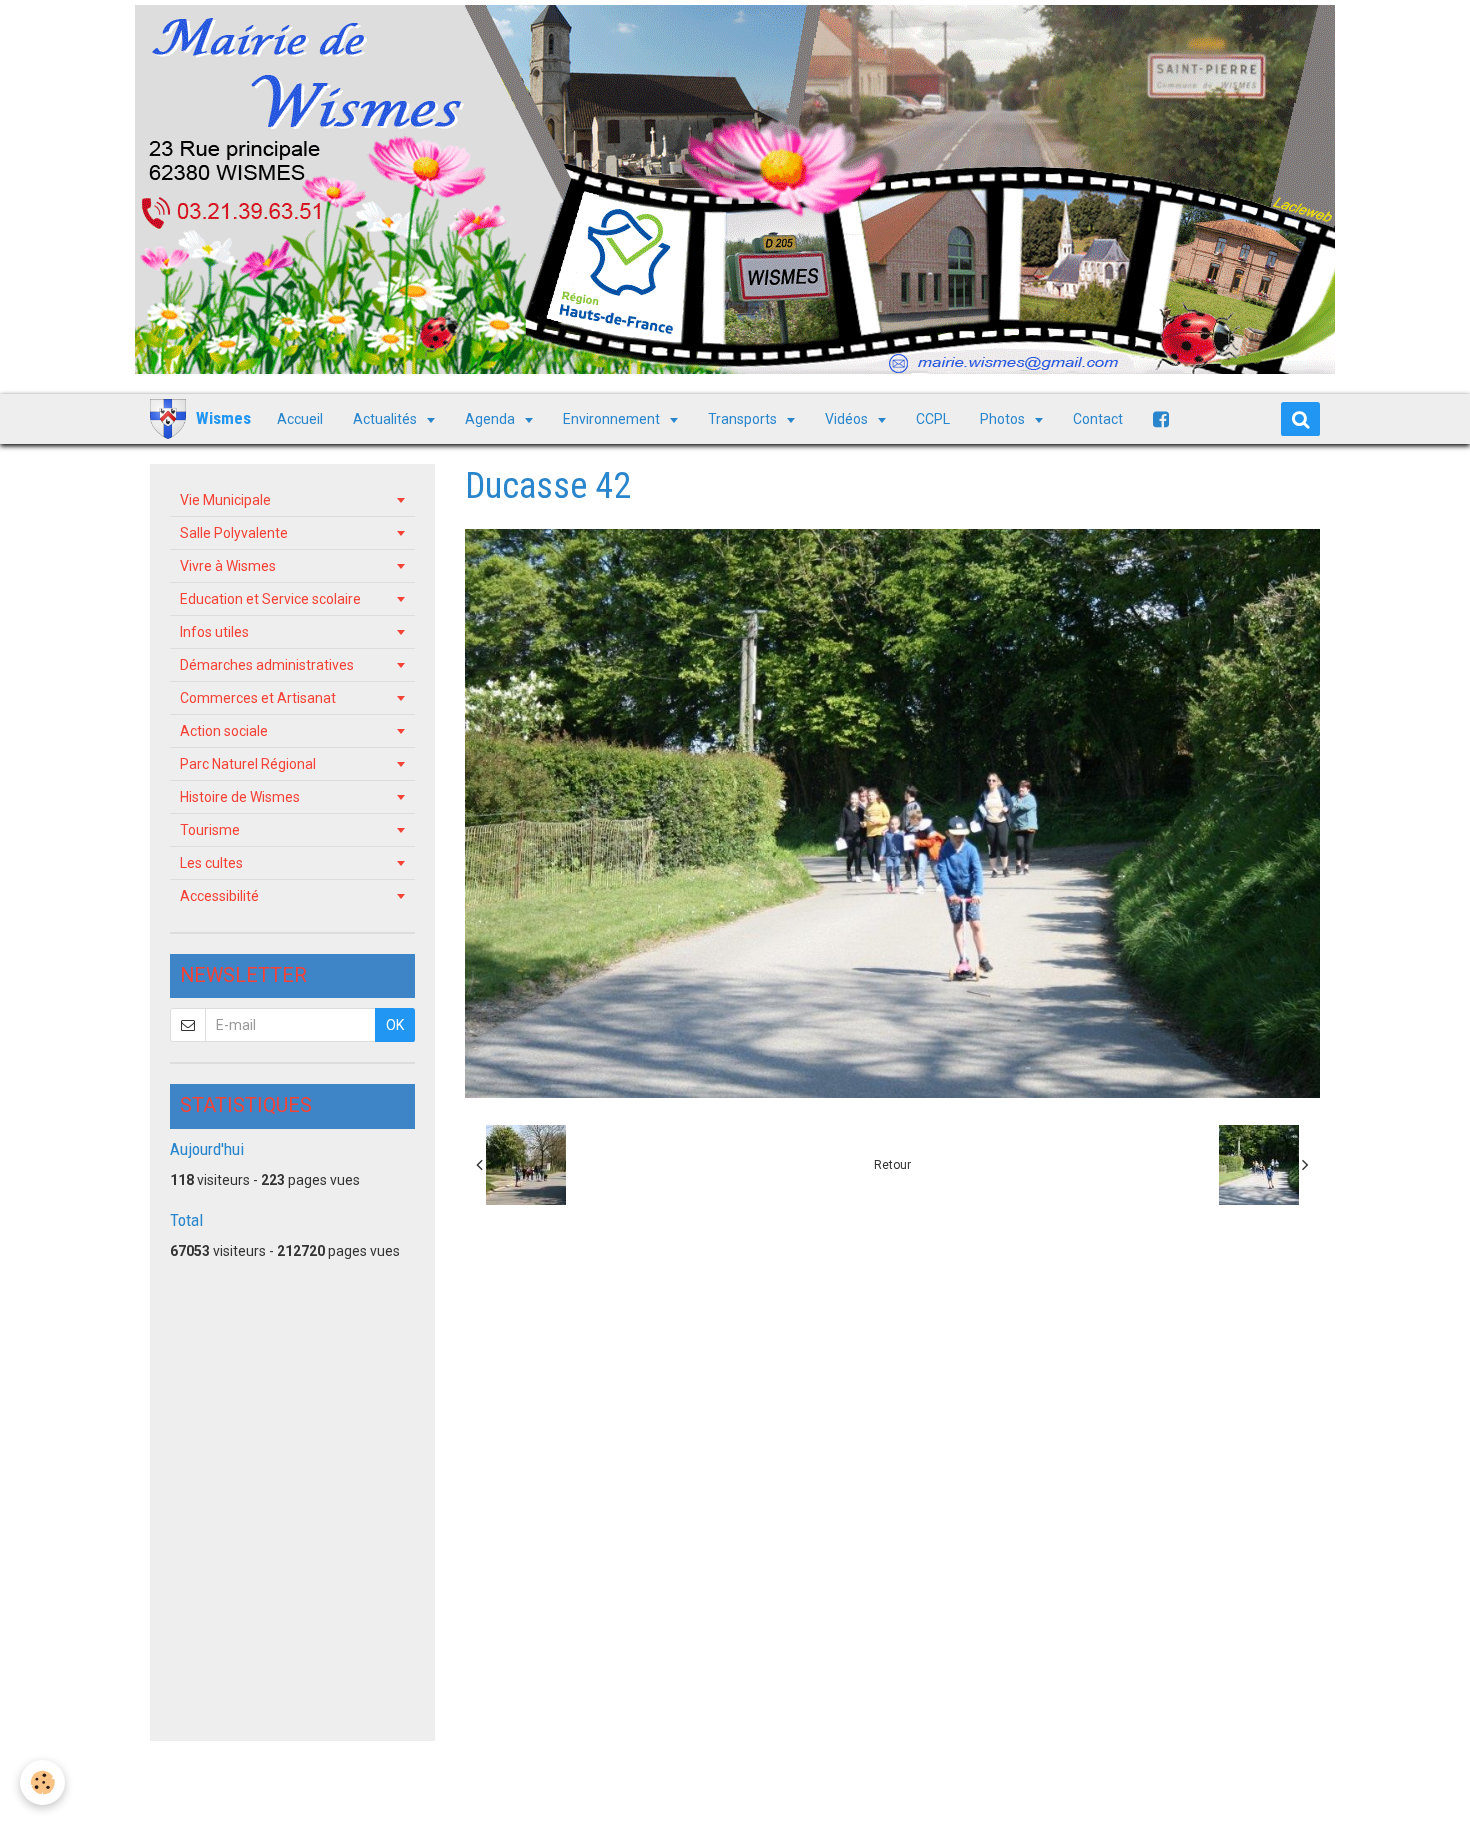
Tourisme (210, 830)
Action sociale (224, 731)
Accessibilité (219, 896)
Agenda (491, 419)
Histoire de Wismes (240, 797)
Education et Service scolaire (270, 599)
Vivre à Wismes (228, 566)
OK (395, 1025)
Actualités (386, 419)
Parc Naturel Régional (248, 764)
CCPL (933, 419)
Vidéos (848, 419)
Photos (1004, 419)
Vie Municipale (225, 500)
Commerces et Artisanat (258, 698)
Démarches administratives (267, 665)
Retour (892, 1165)
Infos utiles (214, 632)
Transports (744, 419)
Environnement (613, 419)
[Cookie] (42, 1782)
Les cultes (211, 863)
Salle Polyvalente (234, 533)
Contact (1098, 419)
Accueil (300, 419)
